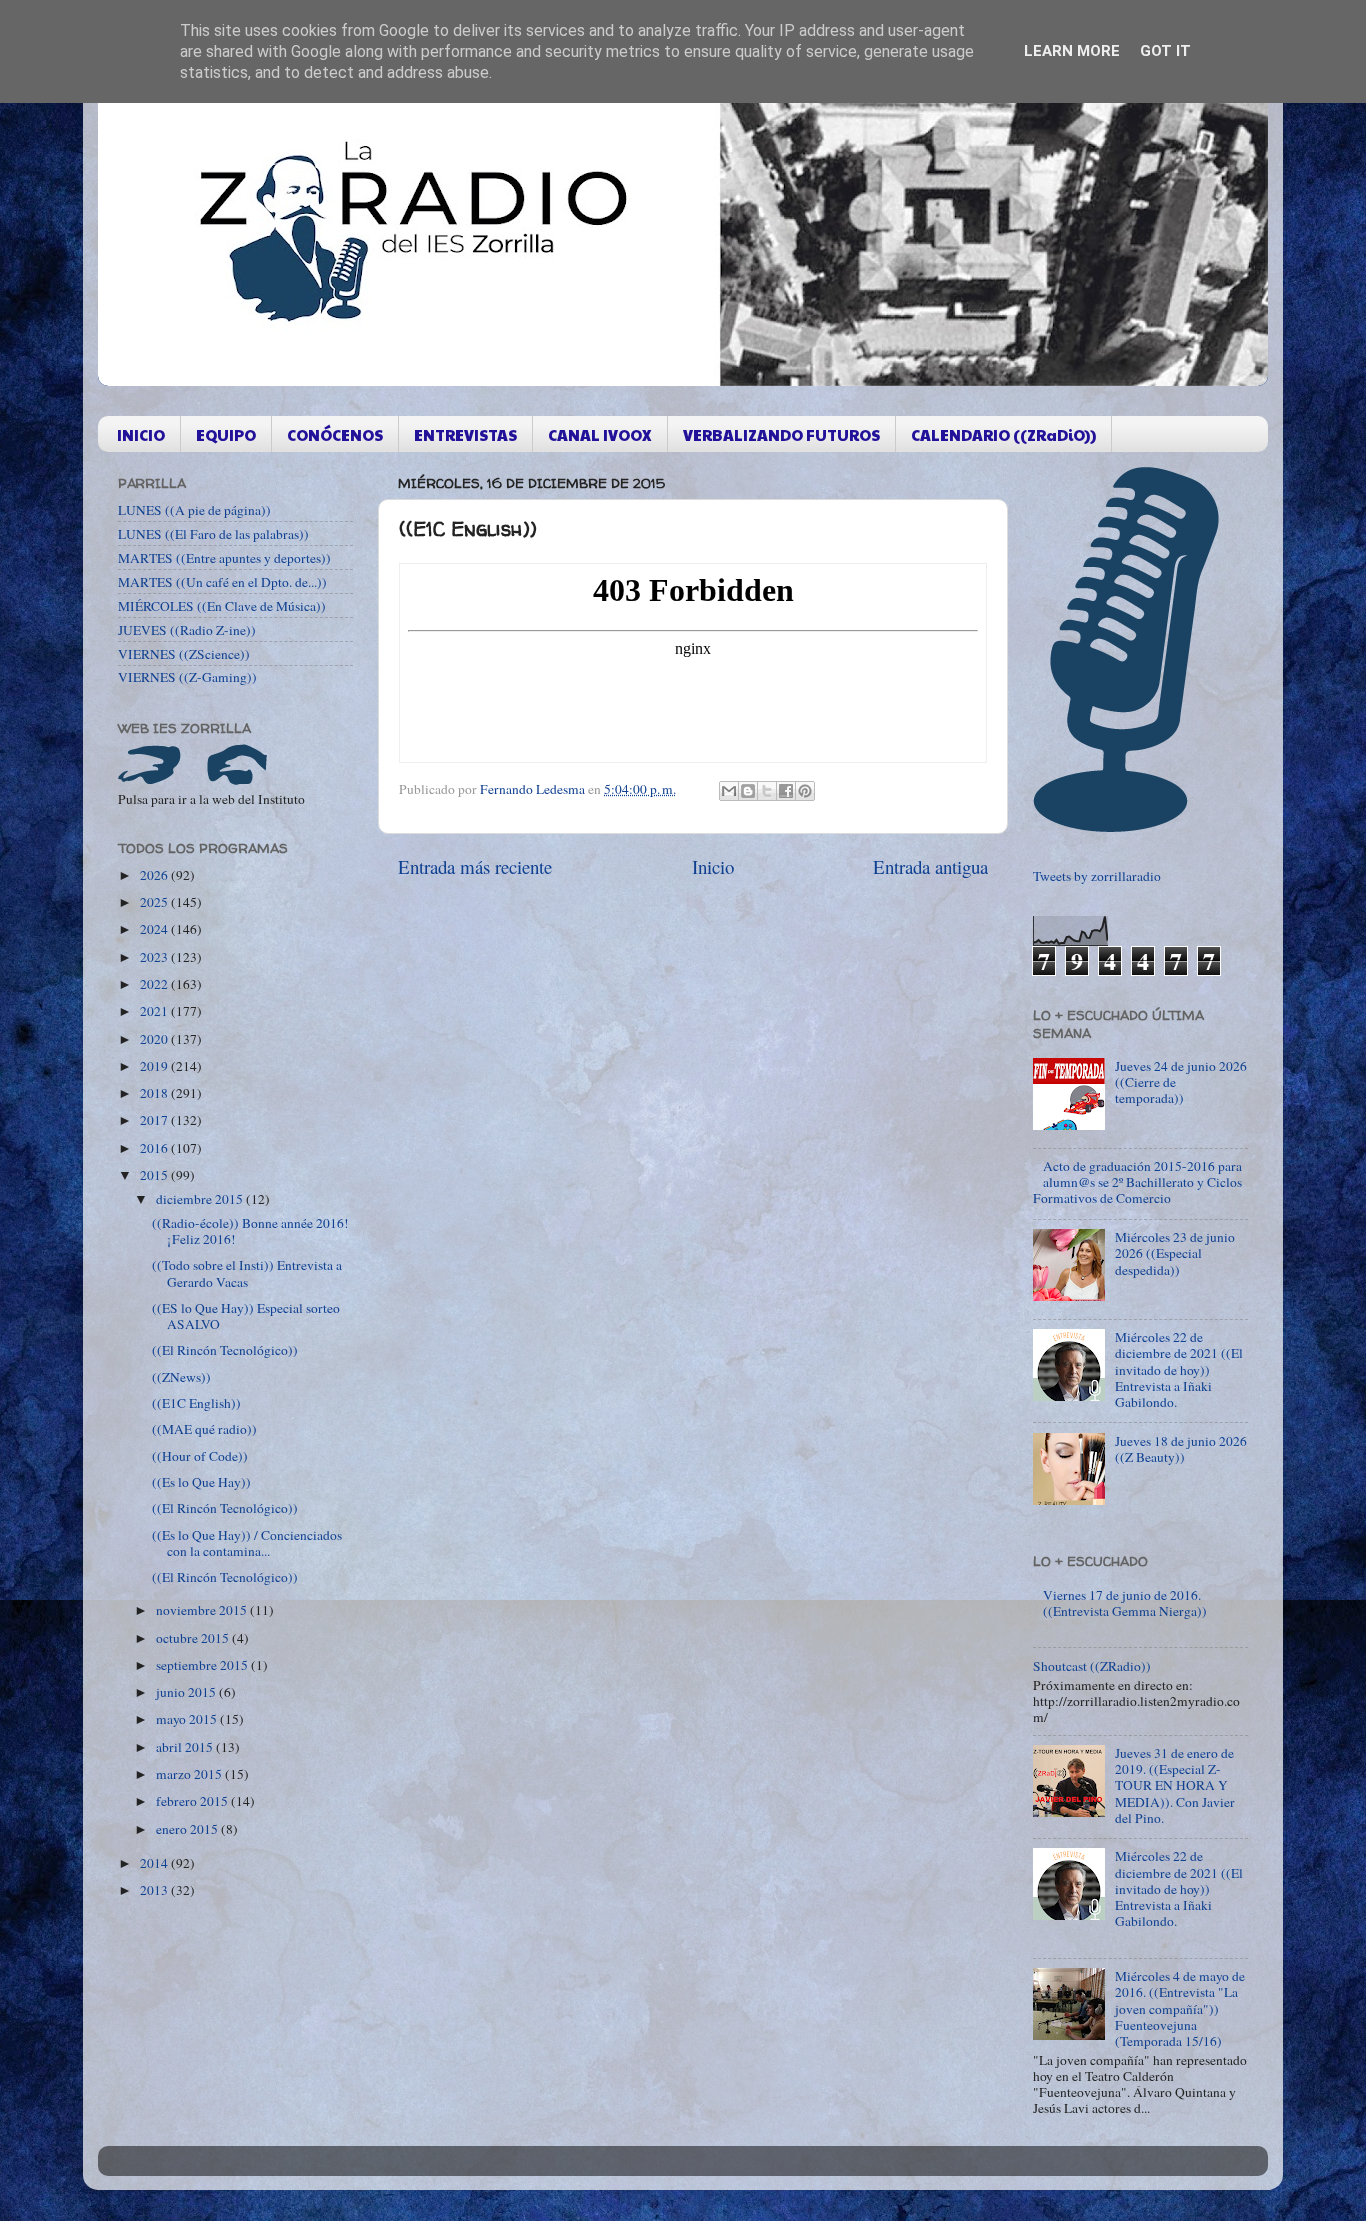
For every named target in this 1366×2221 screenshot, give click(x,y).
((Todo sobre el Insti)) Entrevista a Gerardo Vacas (247, 1273)
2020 (155, 1039)
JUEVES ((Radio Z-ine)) (187, 630)
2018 (155, 1093)
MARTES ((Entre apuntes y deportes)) (224, 558)
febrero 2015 (193, 1801)
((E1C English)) (196, 1403)
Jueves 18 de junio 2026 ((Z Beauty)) (1181, 1449)
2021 (155, 1011)
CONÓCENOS (335, 434)
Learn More (1072, 51)
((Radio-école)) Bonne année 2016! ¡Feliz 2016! (250, 1231)
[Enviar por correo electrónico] (729, 791)
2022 (155, 984)
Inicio (713, 866)
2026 (155, 875)
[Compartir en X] (767, 791)
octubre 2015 (194, 1638)
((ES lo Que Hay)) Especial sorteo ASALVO (246, 1316)
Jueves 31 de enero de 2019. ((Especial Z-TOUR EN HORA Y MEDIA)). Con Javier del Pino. (1175, 1785)
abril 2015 (186, 1747)
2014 (155, 1863)
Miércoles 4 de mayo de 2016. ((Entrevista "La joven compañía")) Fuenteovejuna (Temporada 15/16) (1180, 2008)
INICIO (141, 434)
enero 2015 (188, 1829)
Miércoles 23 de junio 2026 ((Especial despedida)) (1175, 1253)
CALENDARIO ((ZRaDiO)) (1003, 434)
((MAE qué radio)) (204, 1429)
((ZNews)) (181, 1377)
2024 (155, 929)
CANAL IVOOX (600, 434)
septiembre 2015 (203, 1665)
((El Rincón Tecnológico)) (225, 1350)
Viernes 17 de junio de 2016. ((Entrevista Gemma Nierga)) (1125, 1603)
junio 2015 (187, 1692)
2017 (155, 1120)
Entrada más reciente (475, 866)
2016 (155, 1148)
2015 (155, 1175)
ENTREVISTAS (465, 434)
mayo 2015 (188, 1719)
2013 (155, 1890)
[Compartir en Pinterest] (805, 791)
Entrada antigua (930, 866)
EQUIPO (226, 434)
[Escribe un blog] (748, 791)
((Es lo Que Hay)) (201, 1482)
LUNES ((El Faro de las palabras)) (213, 534)
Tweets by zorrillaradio (1097, 876)
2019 (155, 1066)
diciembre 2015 (201, 1199)
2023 (155, 957)
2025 (155, 902)
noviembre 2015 (203, 1610)
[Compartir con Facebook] (786, 791)
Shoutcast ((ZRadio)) (1092, 1666)
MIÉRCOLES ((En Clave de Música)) (222, 606)
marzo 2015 (190, 1774)
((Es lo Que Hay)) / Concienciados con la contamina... (247, 1543)
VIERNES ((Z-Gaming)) (187, 677)
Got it (1165, 51)
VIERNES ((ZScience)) (184, 654)
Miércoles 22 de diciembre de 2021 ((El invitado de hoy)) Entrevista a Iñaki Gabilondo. (1179, 1369)
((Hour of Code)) (200, 1456)
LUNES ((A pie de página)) (194, 510)
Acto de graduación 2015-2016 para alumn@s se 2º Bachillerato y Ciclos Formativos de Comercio (1137, 1182)
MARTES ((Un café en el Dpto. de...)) (222, 582)
